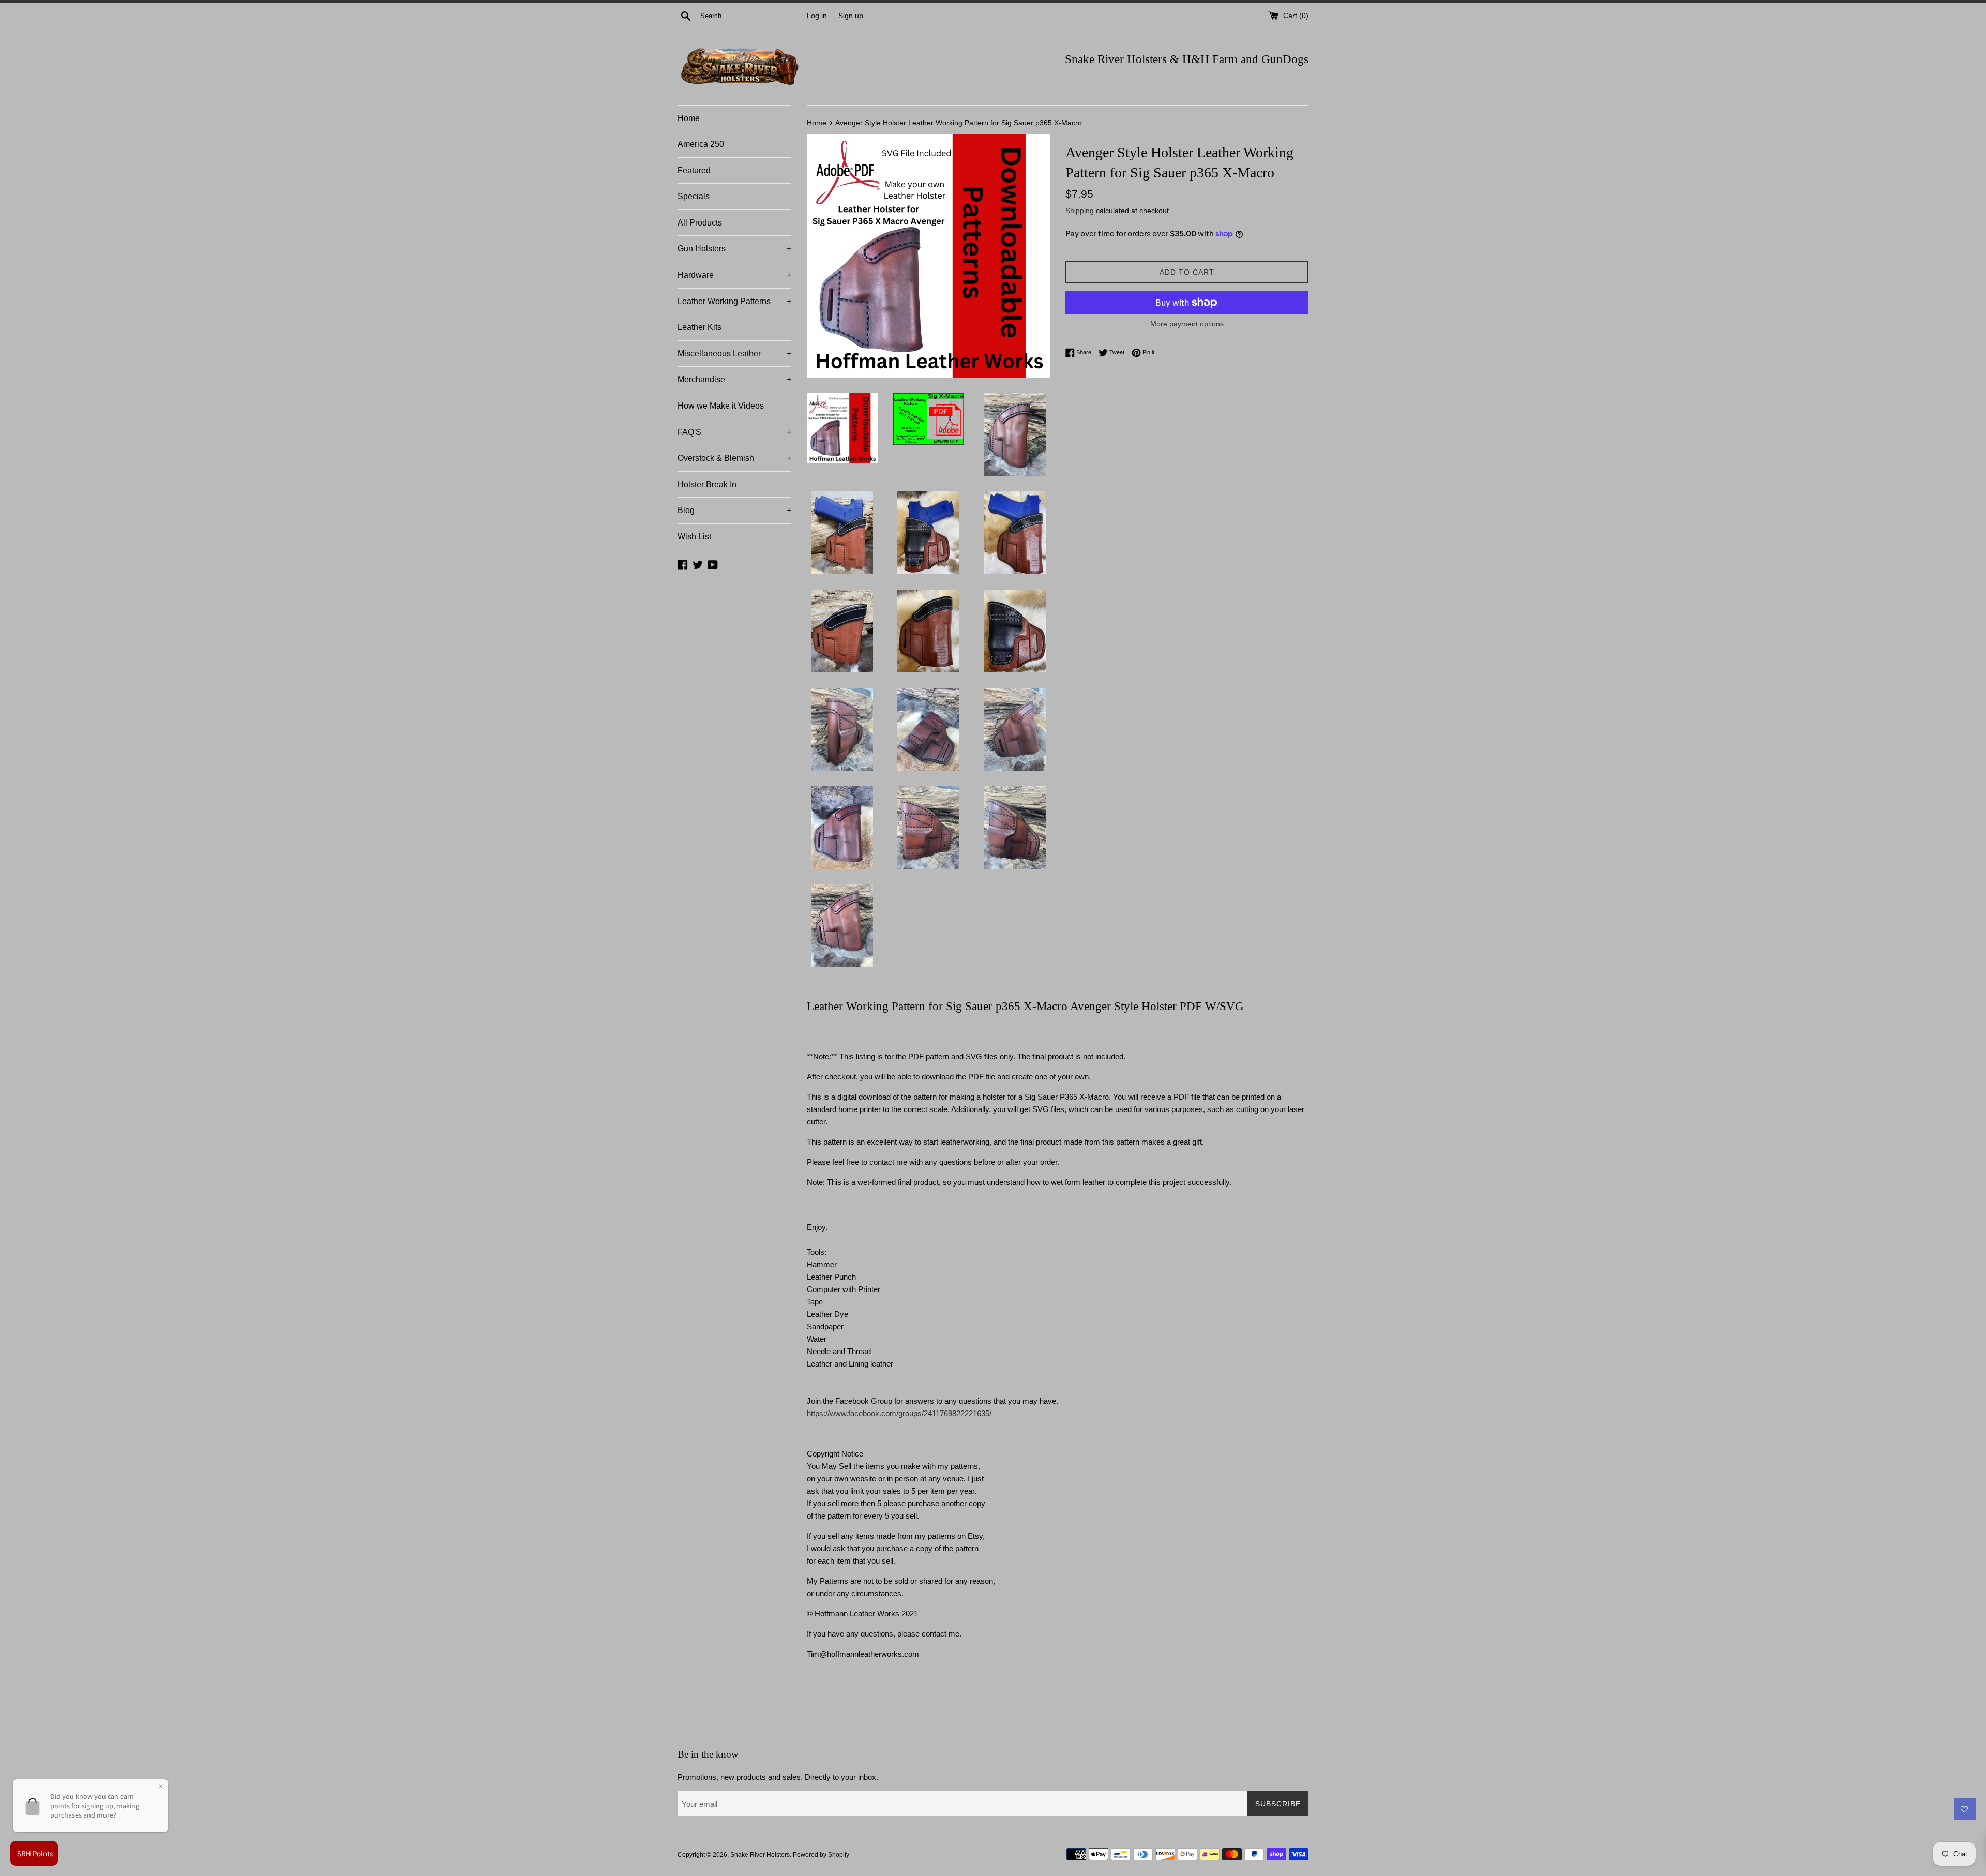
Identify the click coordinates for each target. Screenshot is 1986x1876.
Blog (734, 510)
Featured (694, 170)
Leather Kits (699, 327)
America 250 (701, 144)
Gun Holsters (734, 249)
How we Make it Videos (721, 406)
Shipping (1080, 211)
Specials (694, 196)
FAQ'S (734, 432)
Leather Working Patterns (734, 301)
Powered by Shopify (821, 1855)
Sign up (851, 16)
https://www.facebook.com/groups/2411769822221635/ (899, 1413)
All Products (700, 223)
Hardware (734, 275)
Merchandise (734, 379)
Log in (817, 16)
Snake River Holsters (760, 1855)
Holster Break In (707, 484)
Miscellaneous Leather (734, 354)
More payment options (1187, 324)
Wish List (694, 537)
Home (689, 118)
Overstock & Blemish (734, 458)
